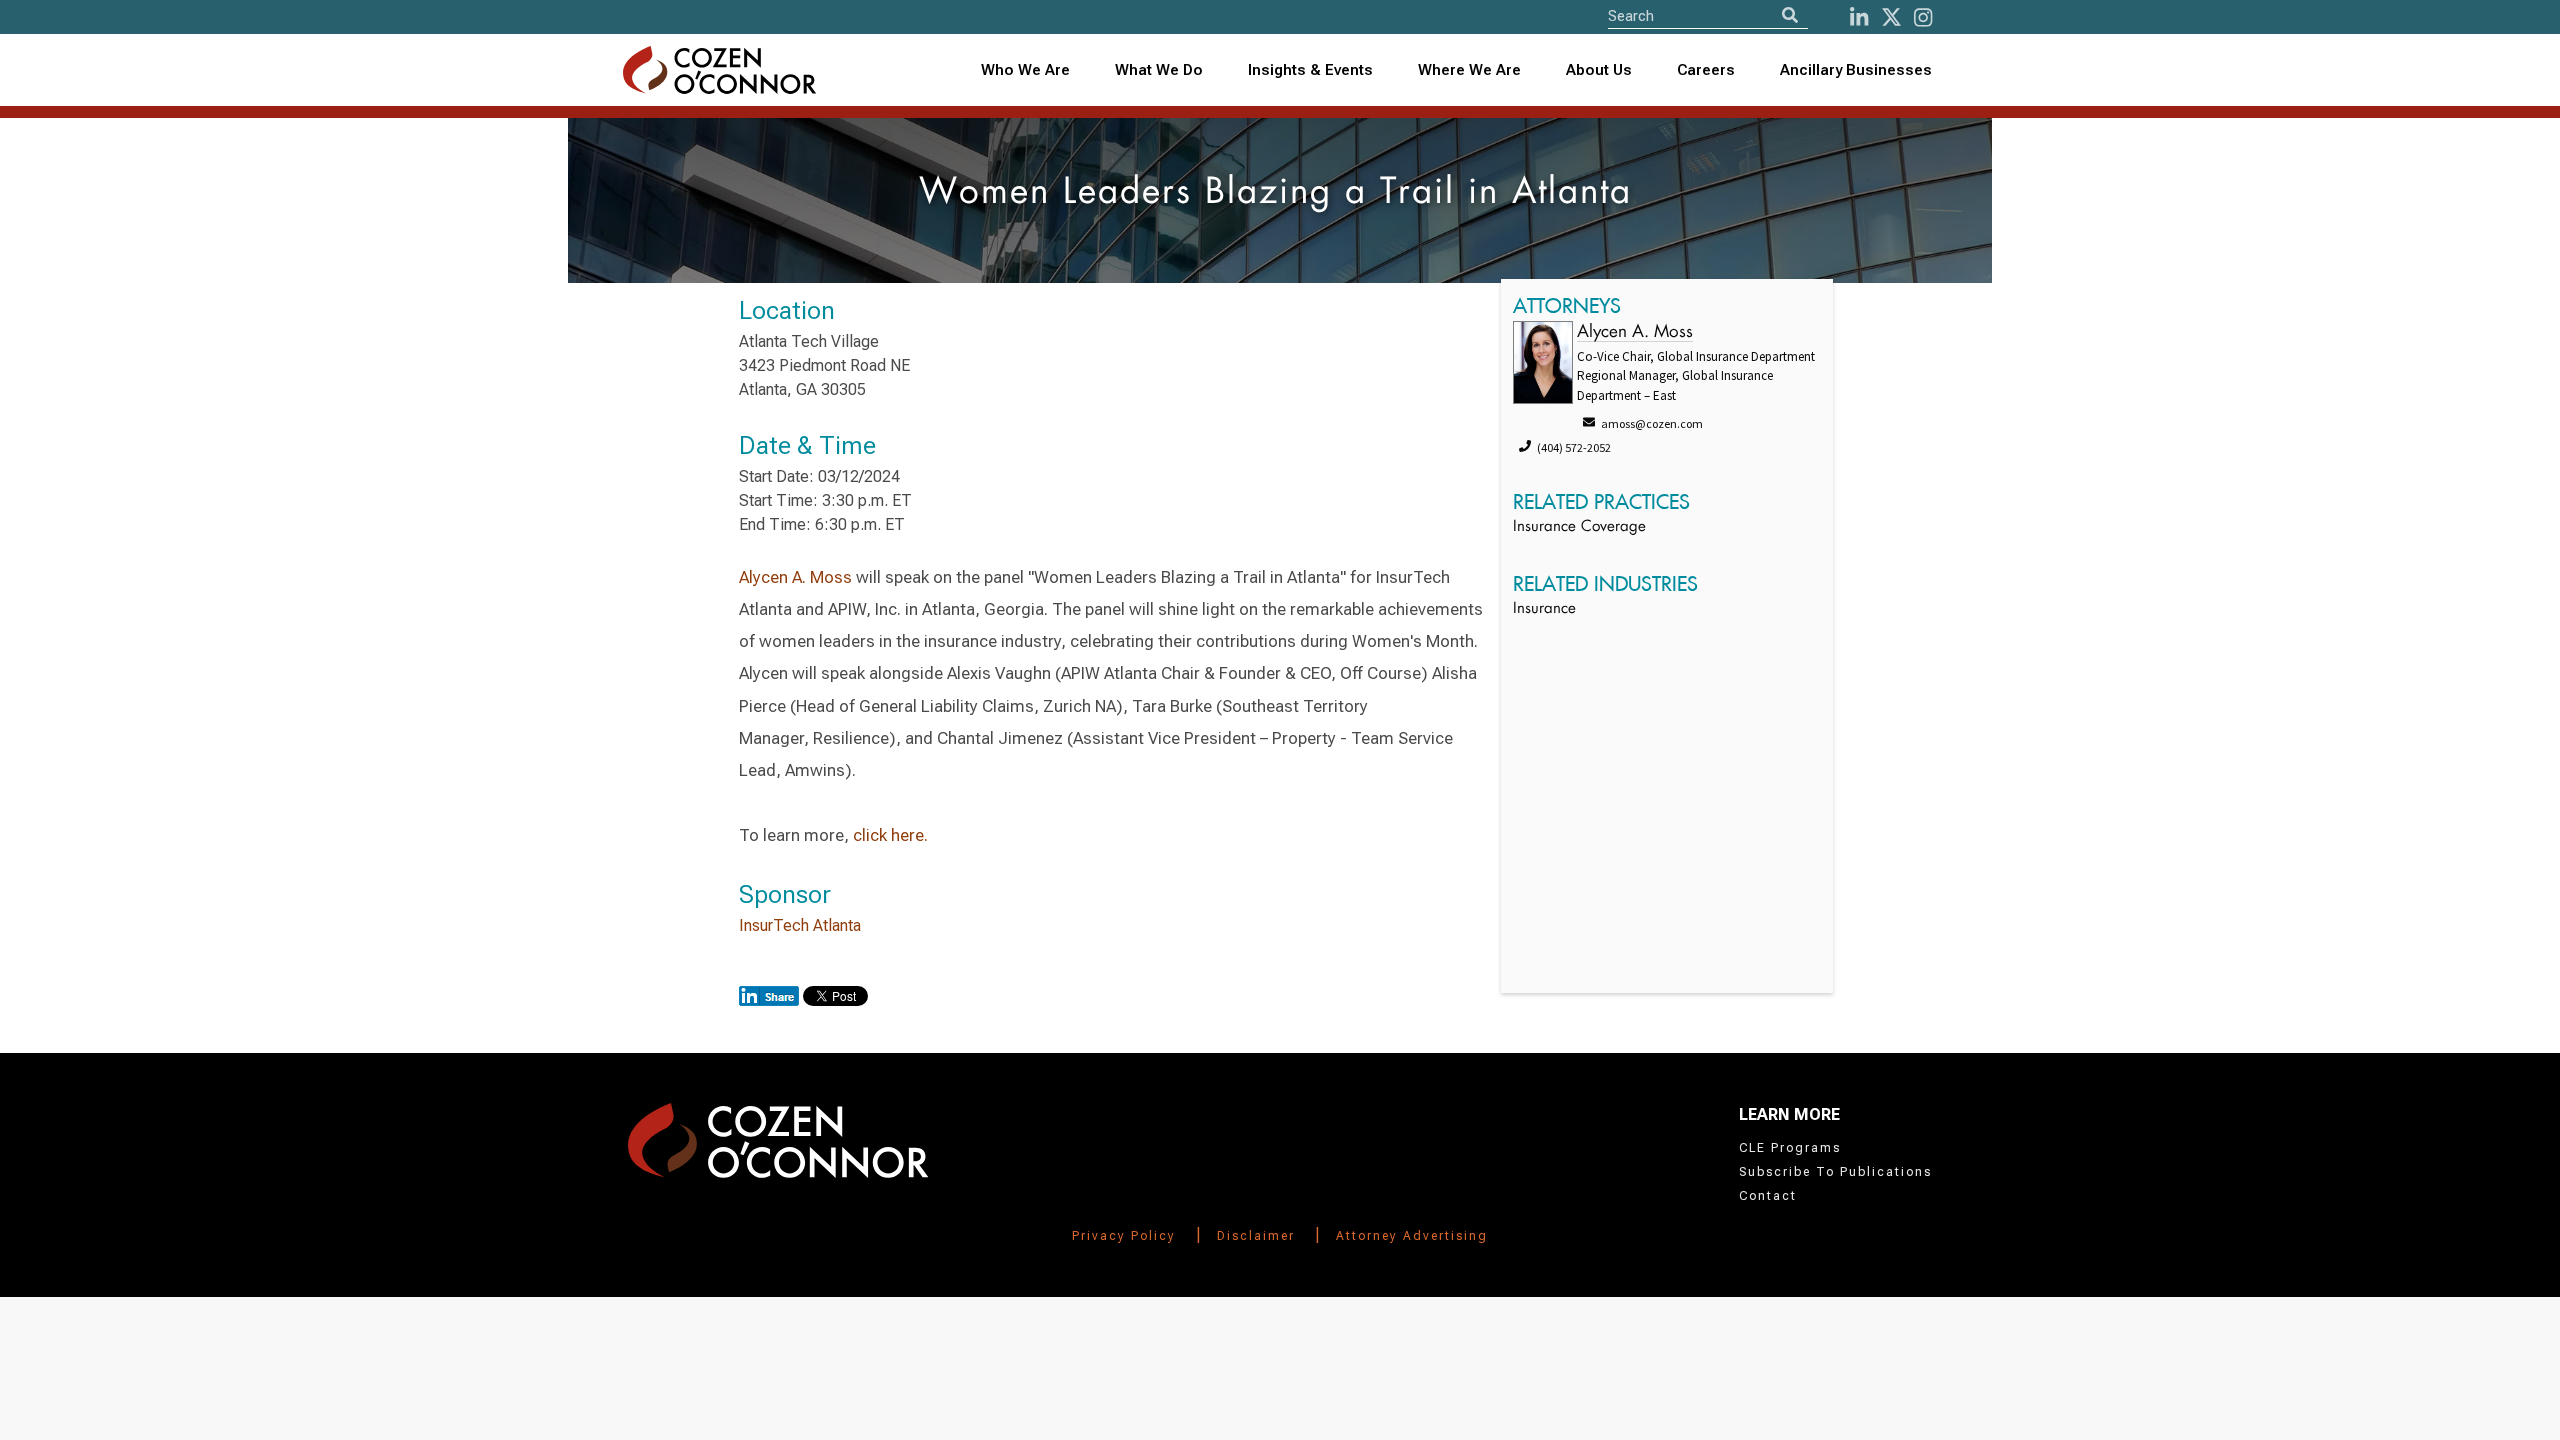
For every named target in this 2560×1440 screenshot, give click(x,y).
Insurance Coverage (1579, 527)
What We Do (1159, 70)
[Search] (1790, 15)
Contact (1768, 1196)
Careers (1706, 70)
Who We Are (1025, 70)
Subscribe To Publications (1835, 1172)
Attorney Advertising (1412, 1236)
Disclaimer (1256, 1236)
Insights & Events (1310, 70)
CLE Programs (1790, 1148)
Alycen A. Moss (795, 577)
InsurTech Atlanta (800, 925)
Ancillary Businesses (1856, 70)
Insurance (1544, 609)
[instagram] (1923, 17)
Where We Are (1469, 70)
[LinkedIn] (1859, 17)
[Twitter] (1891, 17)
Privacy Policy (1124, 1236)
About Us (1599, 70)
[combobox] (1311, 70)
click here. (892, 835)
